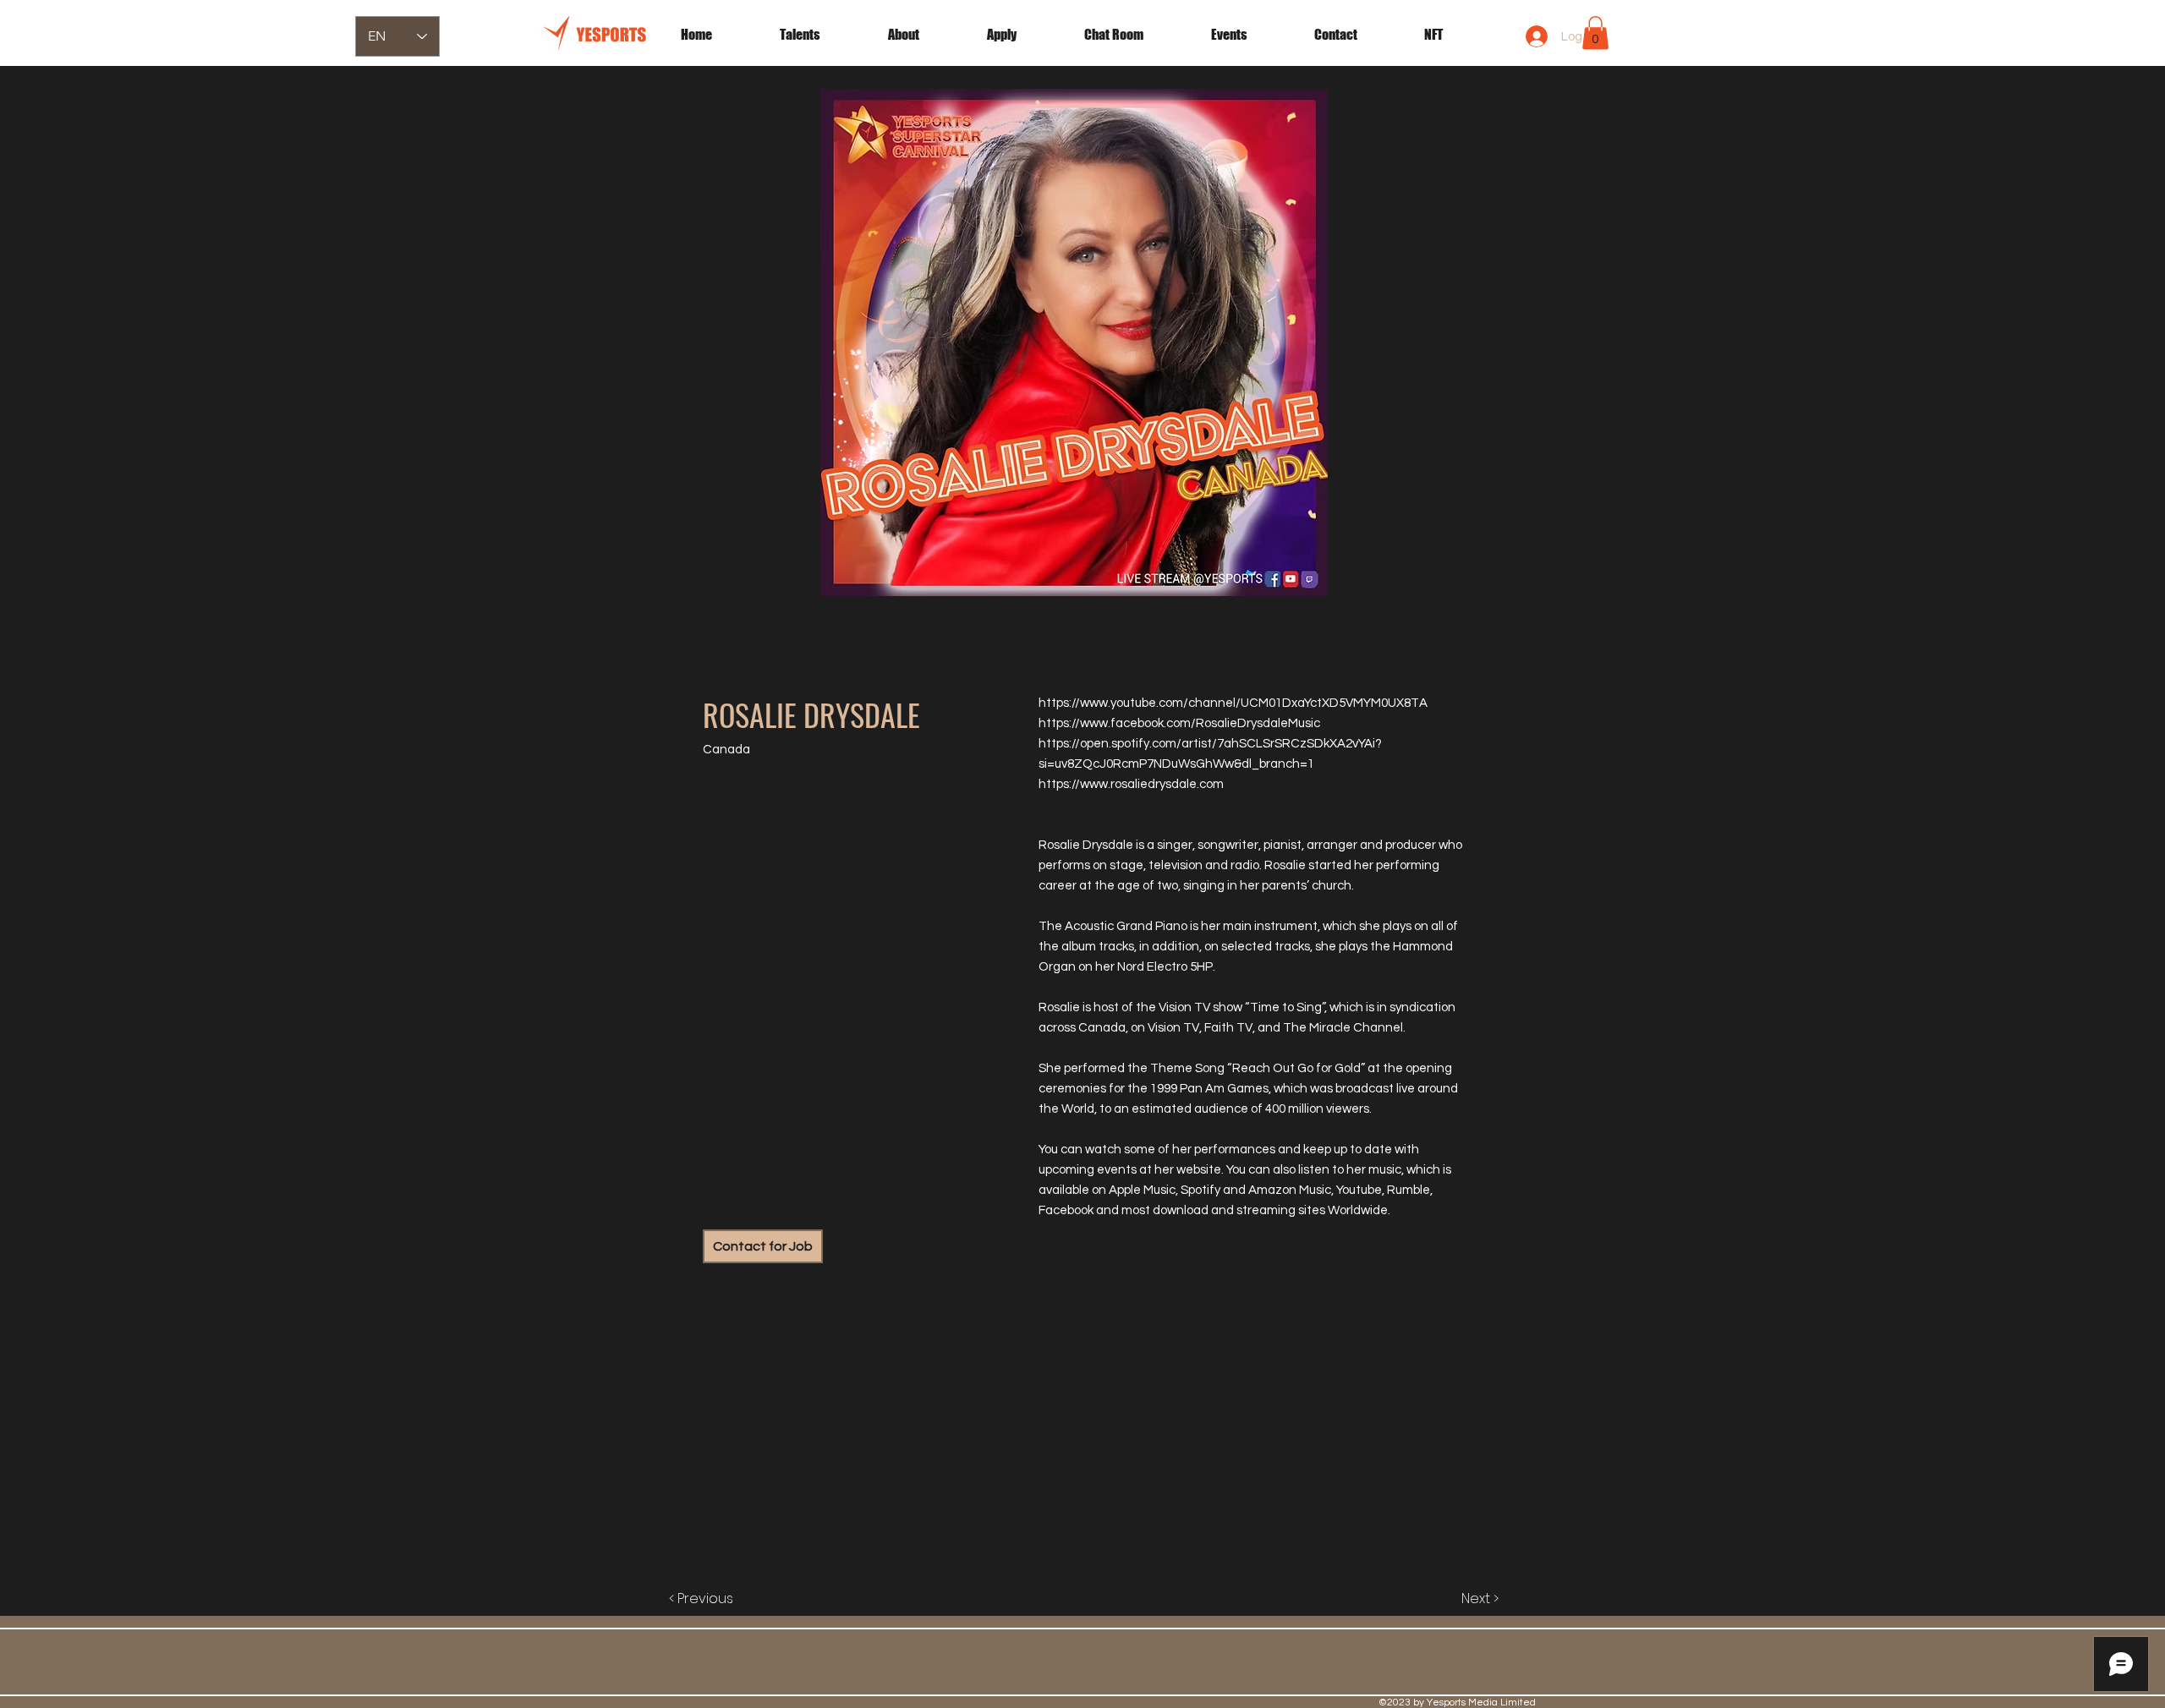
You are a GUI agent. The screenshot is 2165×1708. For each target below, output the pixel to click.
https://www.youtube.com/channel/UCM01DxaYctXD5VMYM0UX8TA (1233, 703)
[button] (1250, 35)
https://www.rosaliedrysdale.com (1131, 784)
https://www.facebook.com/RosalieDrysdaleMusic (1179, 723)
